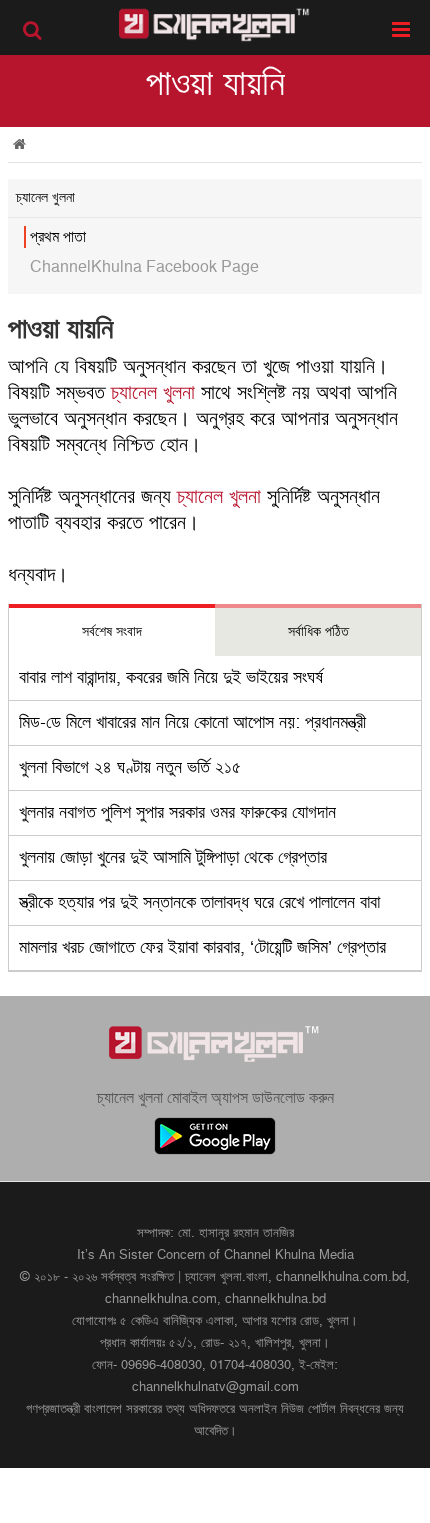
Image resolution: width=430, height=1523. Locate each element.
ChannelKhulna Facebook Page (144, 267)
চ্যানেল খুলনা (153, 393)
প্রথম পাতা (58, 237)
